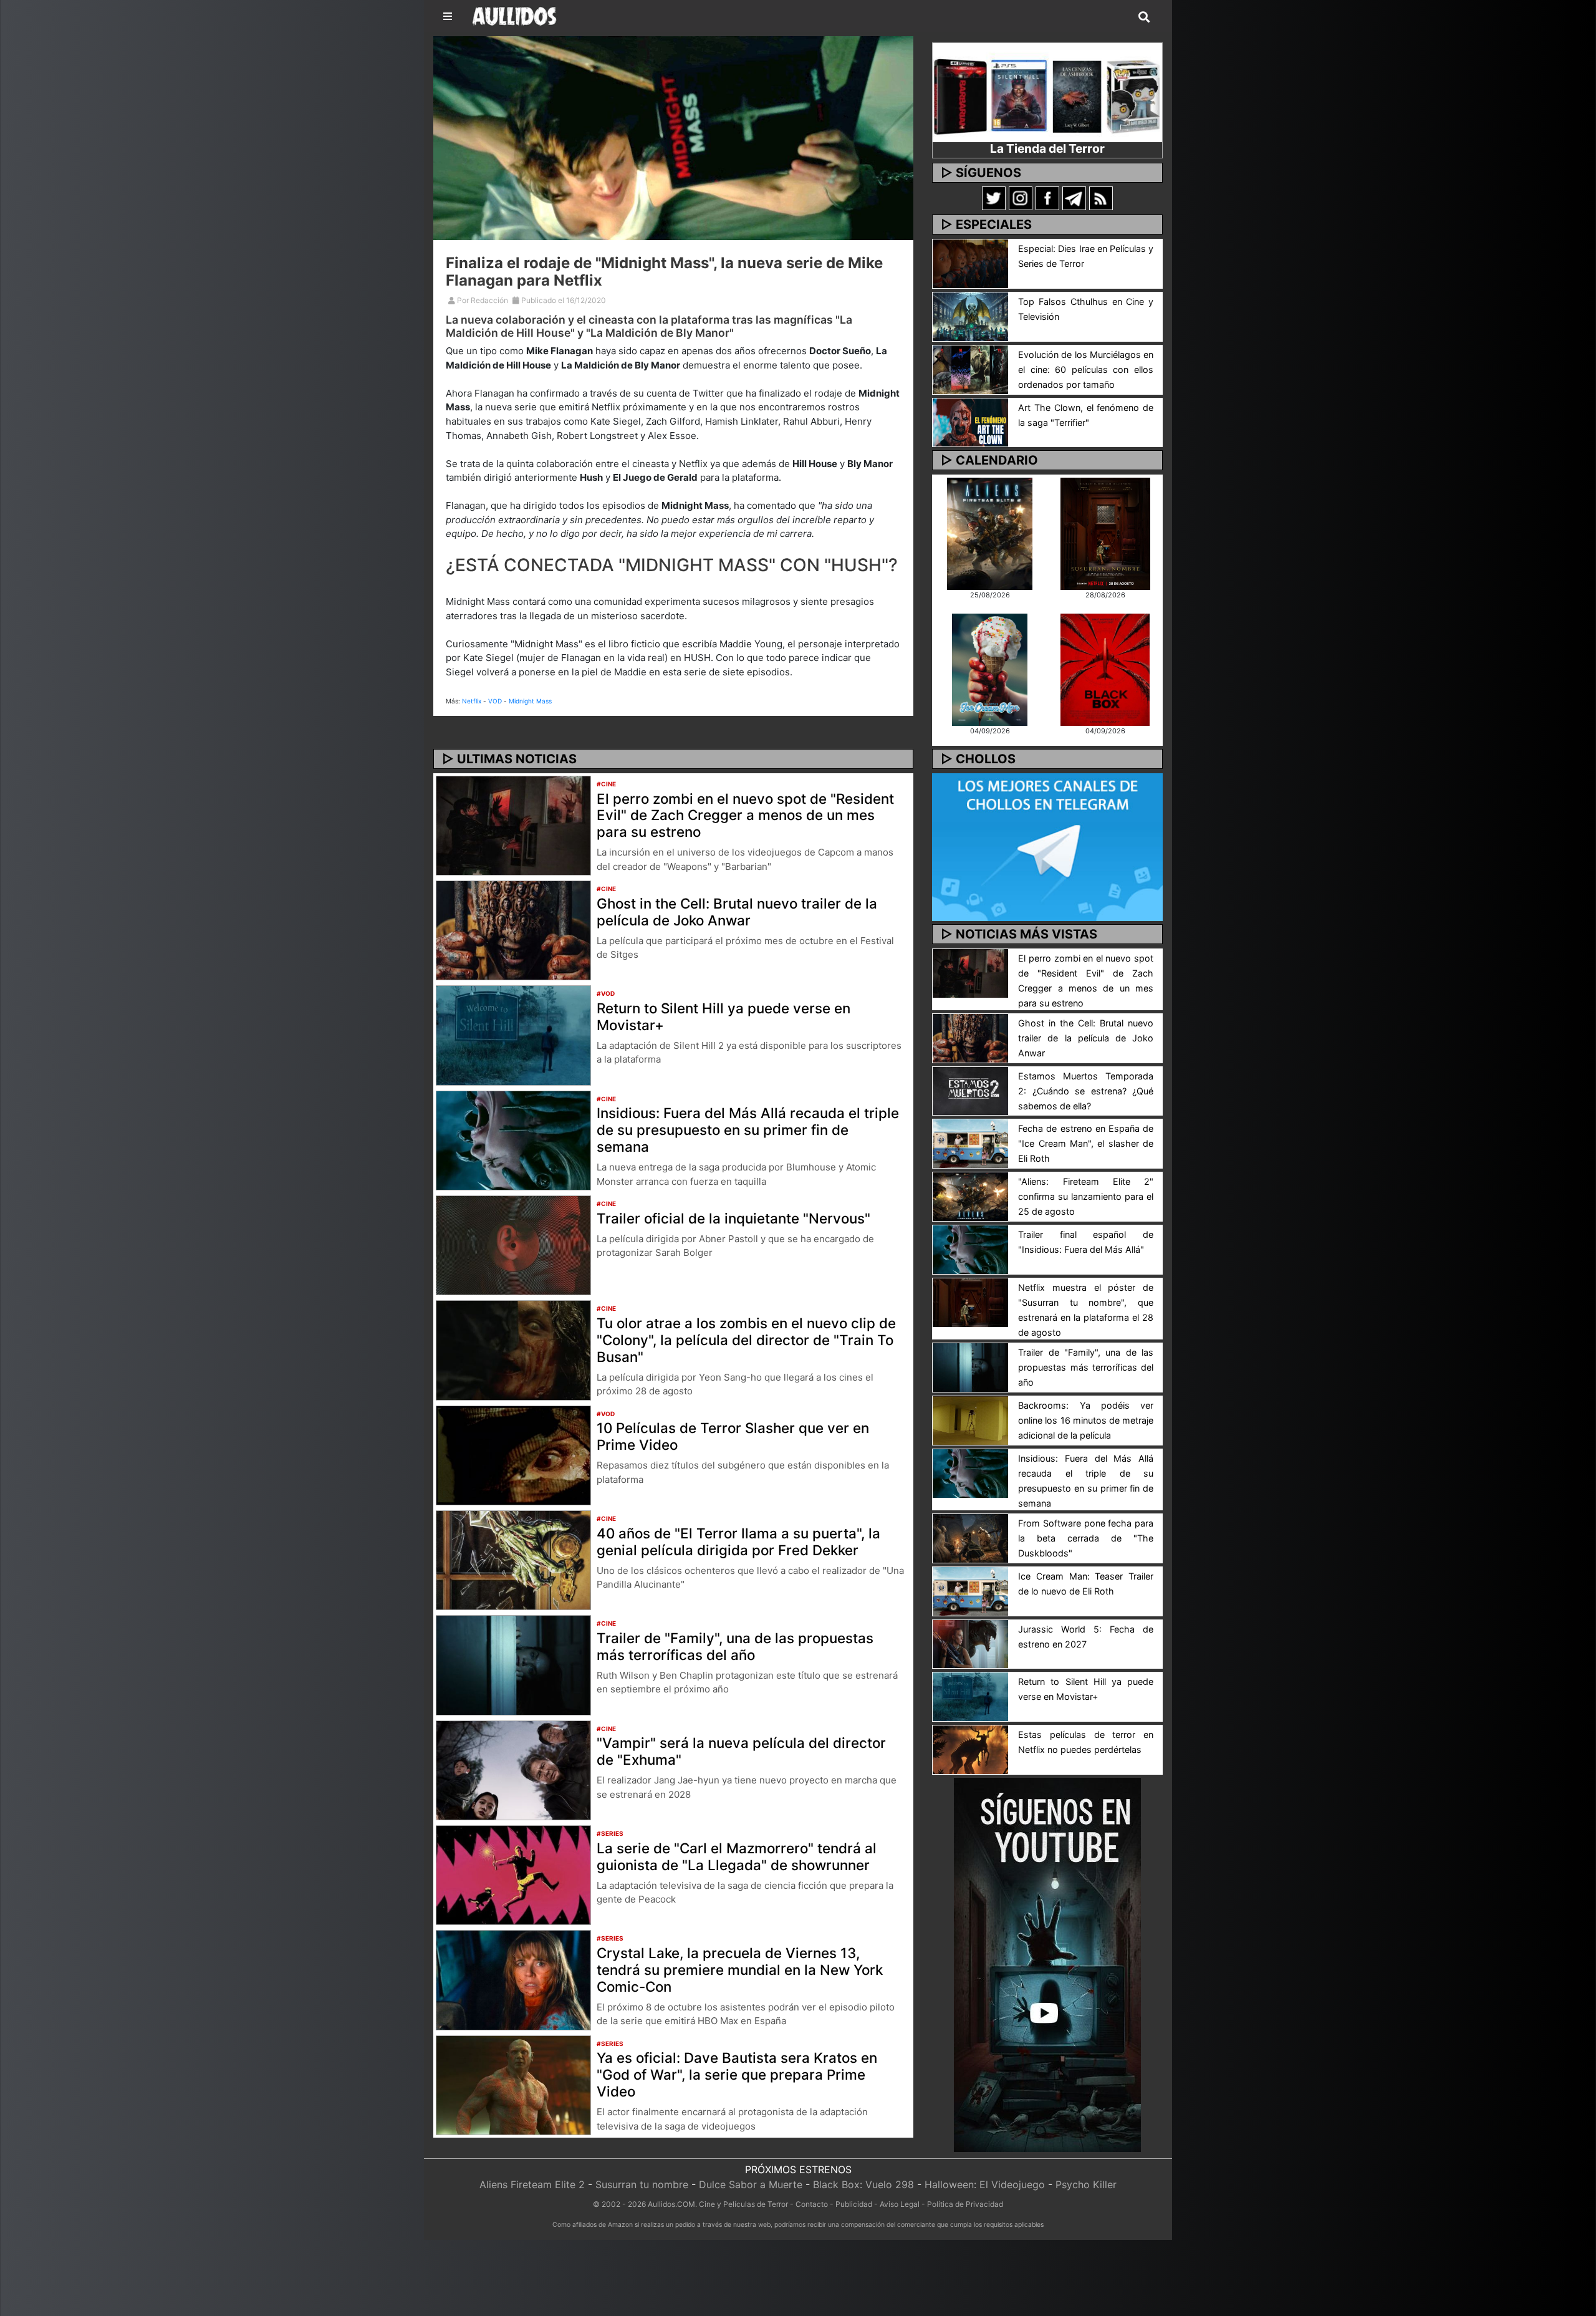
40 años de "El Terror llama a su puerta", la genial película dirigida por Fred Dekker (738, 1542)
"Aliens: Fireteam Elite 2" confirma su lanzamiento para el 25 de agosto (1086, 1196)
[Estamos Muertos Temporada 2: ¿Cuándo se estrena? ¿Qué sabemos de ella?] (970, 1090)
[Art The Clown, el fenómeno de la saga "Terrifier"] (970, 422)
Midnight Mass (530, 701)
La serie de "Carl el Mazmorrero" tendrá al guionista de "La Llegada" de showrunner (737, 1856)
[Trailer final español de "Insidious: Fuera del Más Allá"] (970, 1249)
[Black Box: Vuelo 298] (1105, 668)
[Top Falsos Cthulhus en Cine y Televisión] (970, 316)
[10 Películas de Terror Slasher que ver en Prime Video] (513, 1454)
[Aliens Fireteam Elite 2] (990, 533)
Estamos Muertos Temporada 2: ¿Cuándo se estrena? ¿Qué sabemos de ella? (1086, 1091)
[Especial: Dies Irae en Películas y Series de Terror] (970, 263)
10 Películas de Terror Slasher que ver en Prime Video (733, 1436)
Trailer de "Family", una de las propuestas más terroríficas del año (735, 1646)
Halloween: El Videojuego (985, 2184)
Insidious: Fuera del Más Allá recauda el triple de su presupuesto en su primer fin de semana (748, 1130)
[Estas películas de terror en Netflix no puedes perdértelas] (970, 1749)
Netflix (472, 701)
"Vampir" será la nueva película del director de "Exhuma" (741, 1751)
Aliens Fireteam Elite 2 (532, 2184)
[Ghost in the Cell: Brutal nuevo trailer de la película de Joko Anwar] (513, 929)
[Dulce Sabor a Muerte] (990, 668)
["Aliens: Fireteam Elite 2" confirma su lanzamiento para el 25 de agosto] (970, 1196)
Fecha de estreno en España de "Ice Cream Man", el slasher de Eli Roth (1086, 1143)
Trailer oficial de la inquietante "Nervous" (733, 1218)
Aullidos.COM (671, 2204)
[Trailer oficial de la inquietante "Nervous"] (513, 1244)
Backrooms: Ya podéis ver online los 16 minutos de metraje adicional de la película (1086, 1420)
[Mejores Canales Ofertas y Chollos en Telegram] (1047, 847)
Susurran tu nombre (642, 2184)
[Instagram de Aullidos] (1021, 198)
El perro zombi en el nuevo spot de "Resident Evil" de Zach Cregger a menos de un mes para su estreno (745, 815)
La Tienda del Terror (1047, 148)
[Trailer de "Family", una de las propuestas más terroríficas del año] (513, 1664)
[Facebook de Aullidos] (1047, 198)
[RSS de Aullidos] (1101, 198)
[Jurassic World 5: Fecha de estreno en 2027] (970, 1643)
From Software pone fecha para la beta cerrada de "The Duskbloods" (1086, 1538)
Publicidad (854, 2204)
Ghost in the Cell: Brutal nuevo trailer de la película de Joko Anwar (737, 912)
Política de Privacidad (965, 2204)
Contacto (812, 2204)
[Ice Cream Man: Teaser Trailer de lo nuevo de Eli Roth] (970, 1590)
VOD (495, 701)
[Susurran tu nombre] (1105, 533)
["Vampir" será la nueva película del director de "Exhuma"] (513, 1769)
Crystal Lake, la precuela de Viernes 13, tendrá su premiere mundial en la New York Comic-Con (740, 1970)
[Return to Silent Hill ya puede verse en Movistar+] (513, 1035)
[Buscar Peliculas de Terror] (1144, 17)
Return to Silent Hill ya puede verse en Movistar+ (723, 1016)
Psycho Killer (1086, 2184)
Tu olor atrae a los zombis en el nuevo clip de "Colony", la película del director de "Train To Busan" (746, 1340)
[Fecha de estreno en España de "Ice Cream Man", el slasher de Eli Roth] (970, 1143)
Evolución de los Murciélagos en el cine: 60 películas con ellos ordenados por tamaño (1086, 369)
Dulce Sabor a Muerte (751, 2184)
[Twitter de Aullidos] (994, 198)
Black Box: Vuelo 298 (863, 2184)
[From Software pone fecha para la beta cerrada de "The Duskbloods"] (970, 1537)
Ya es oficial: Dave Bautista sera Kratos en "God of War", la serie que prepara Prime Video (737, 2074)
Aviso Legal (900, 2204)
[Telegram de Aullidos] (1074, 198)
